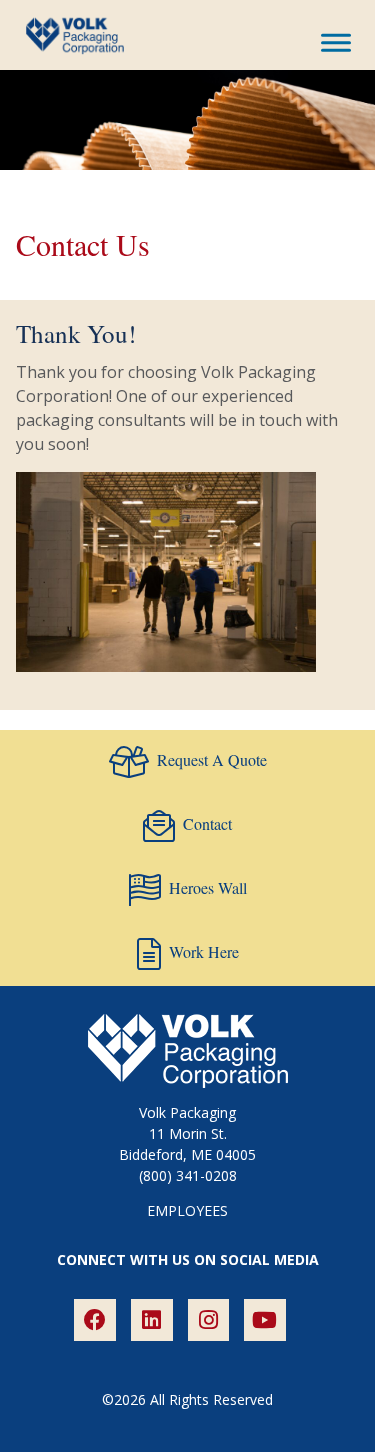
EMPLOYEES (187, 1210)
